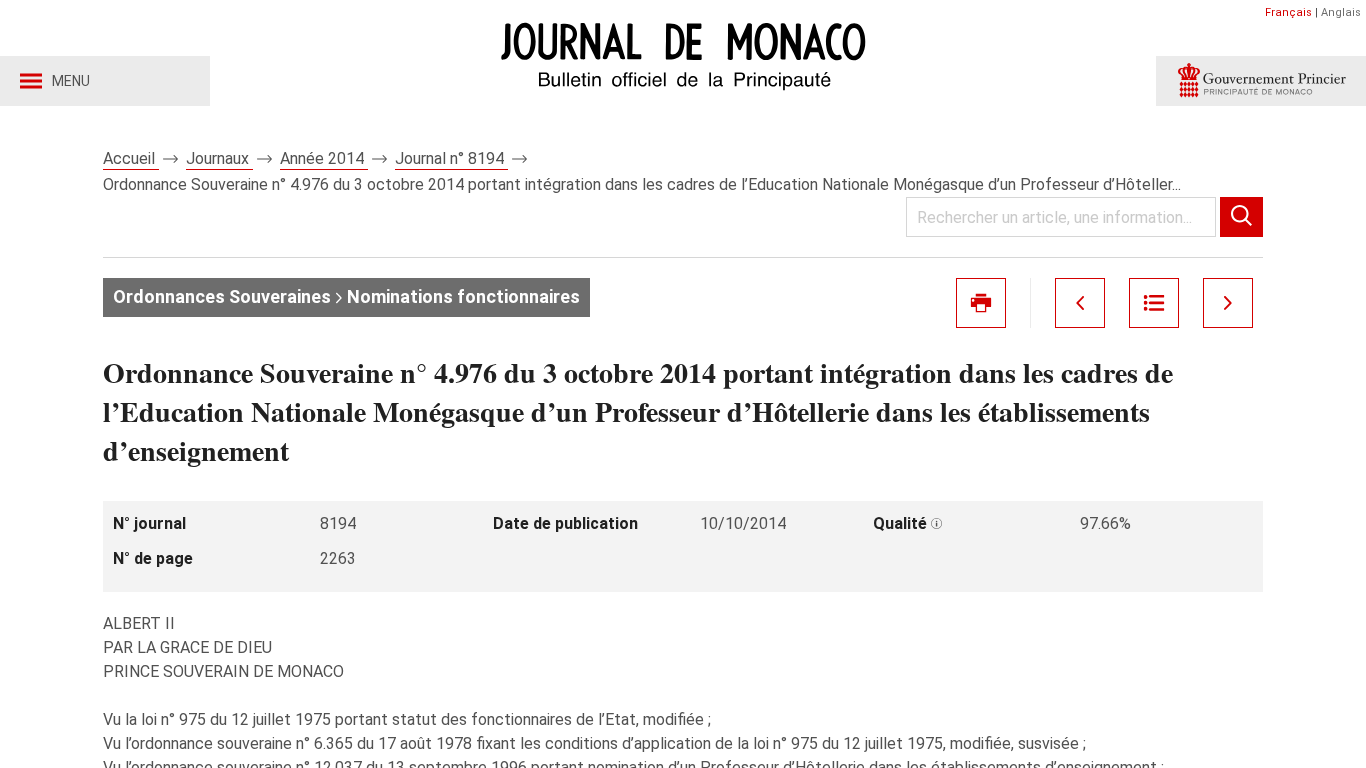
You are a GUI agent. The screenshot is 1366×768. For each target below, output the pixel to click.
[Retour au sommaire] (1154, 303)
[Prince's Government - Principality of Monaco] (1261, 81)
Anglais (1341, 12)
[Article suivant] (1228, 303)
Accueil (131, 158)
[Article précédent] (1080, 303)
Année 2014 (324, 158)
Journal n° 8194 (451, 158)
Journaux (219, 158)
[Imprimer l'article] (981, 303)
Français (1288, 12)
